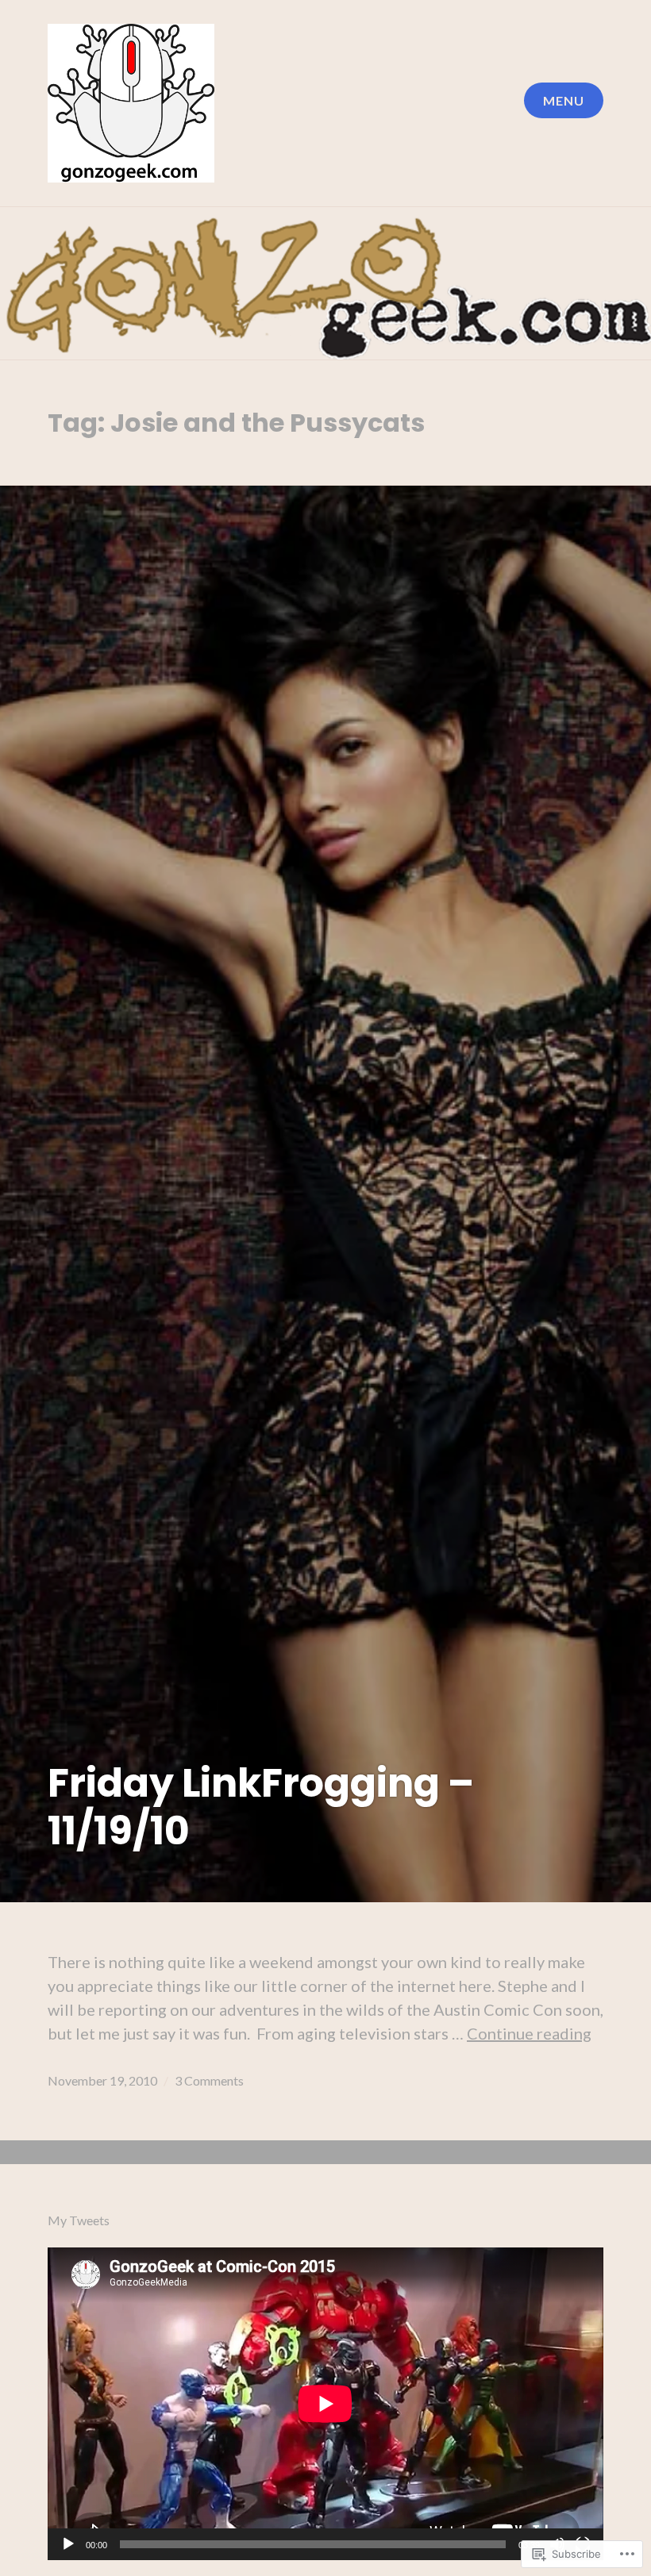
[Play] (68, 2545)
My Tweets (79, 2220)
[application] (325, 2404)
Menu (564, 100)
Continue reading (529, 2033)
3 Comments (209, 2080)
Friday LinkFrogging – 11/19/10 (261, 1807)
